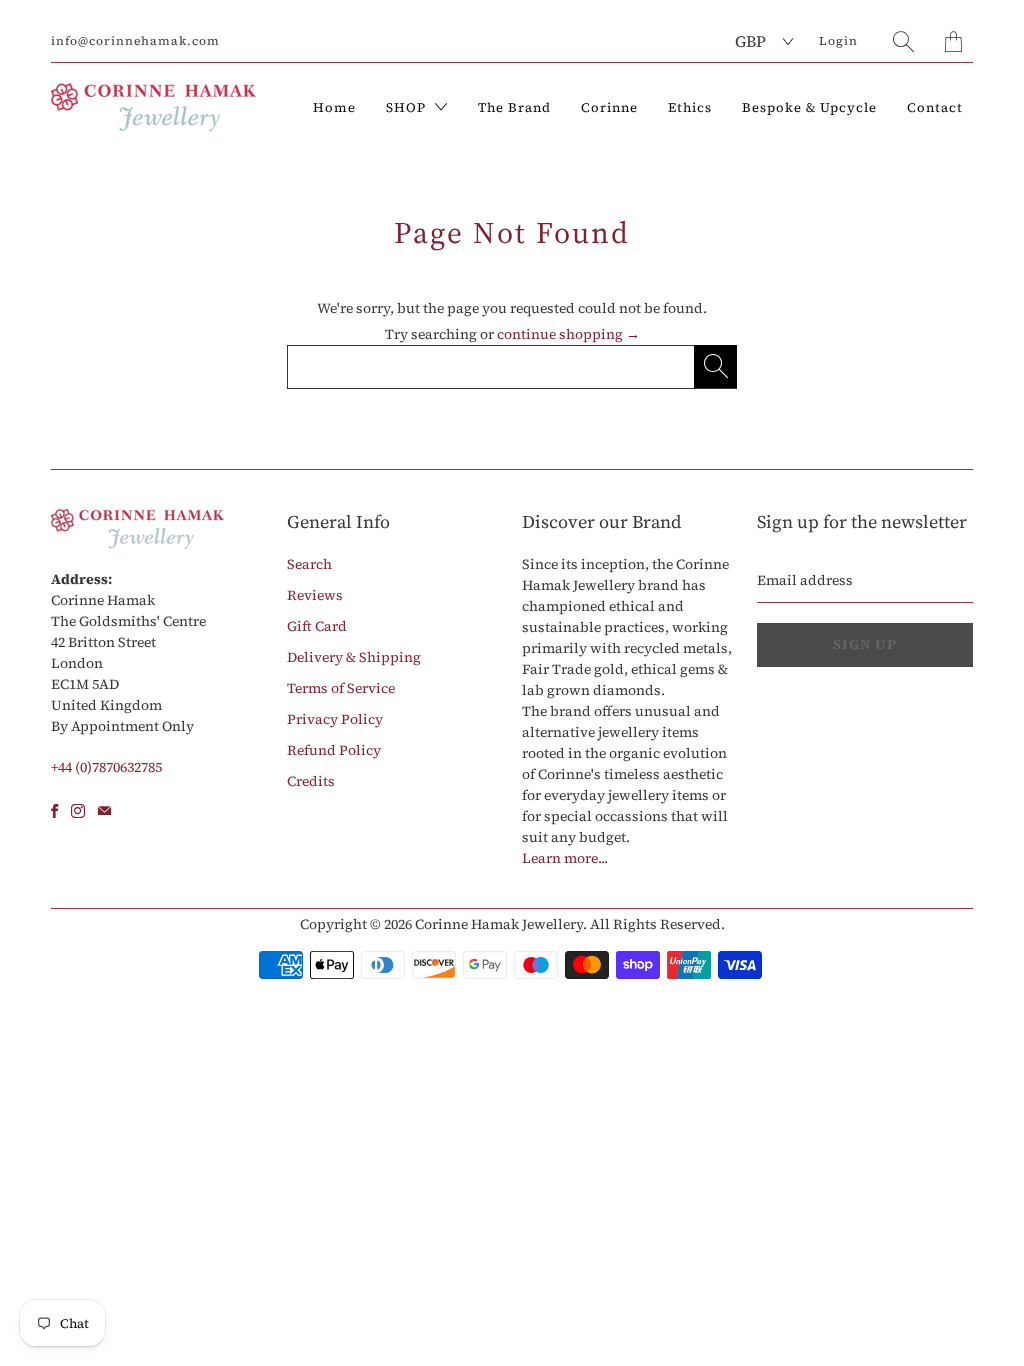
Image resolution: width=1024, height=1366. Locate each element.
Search (309, 564)
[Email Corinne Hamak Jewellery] (104, 811)
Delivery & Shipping (354, 657)
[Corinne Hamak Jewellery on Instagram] (78, 811)
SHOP (408, 107)
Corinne (609, 107)
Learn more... (565, 858)
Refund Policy (334, 750)
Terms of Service (341, 688)
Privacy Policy (335, 719)
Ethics (690, 107)
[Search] (904, 41)
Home (334, 107)
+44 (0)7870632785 (106, 767)
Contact (935, 107)
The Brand (514, 107)
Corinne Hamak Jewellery (499, 924)
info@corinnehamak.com (135, 41)
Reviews (315, 595)
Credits (311, 781)
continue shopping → (568, 334)
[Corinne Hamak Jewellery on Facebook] (54, 811)
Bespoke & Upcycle (809, 107)
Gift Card (317, 626)
